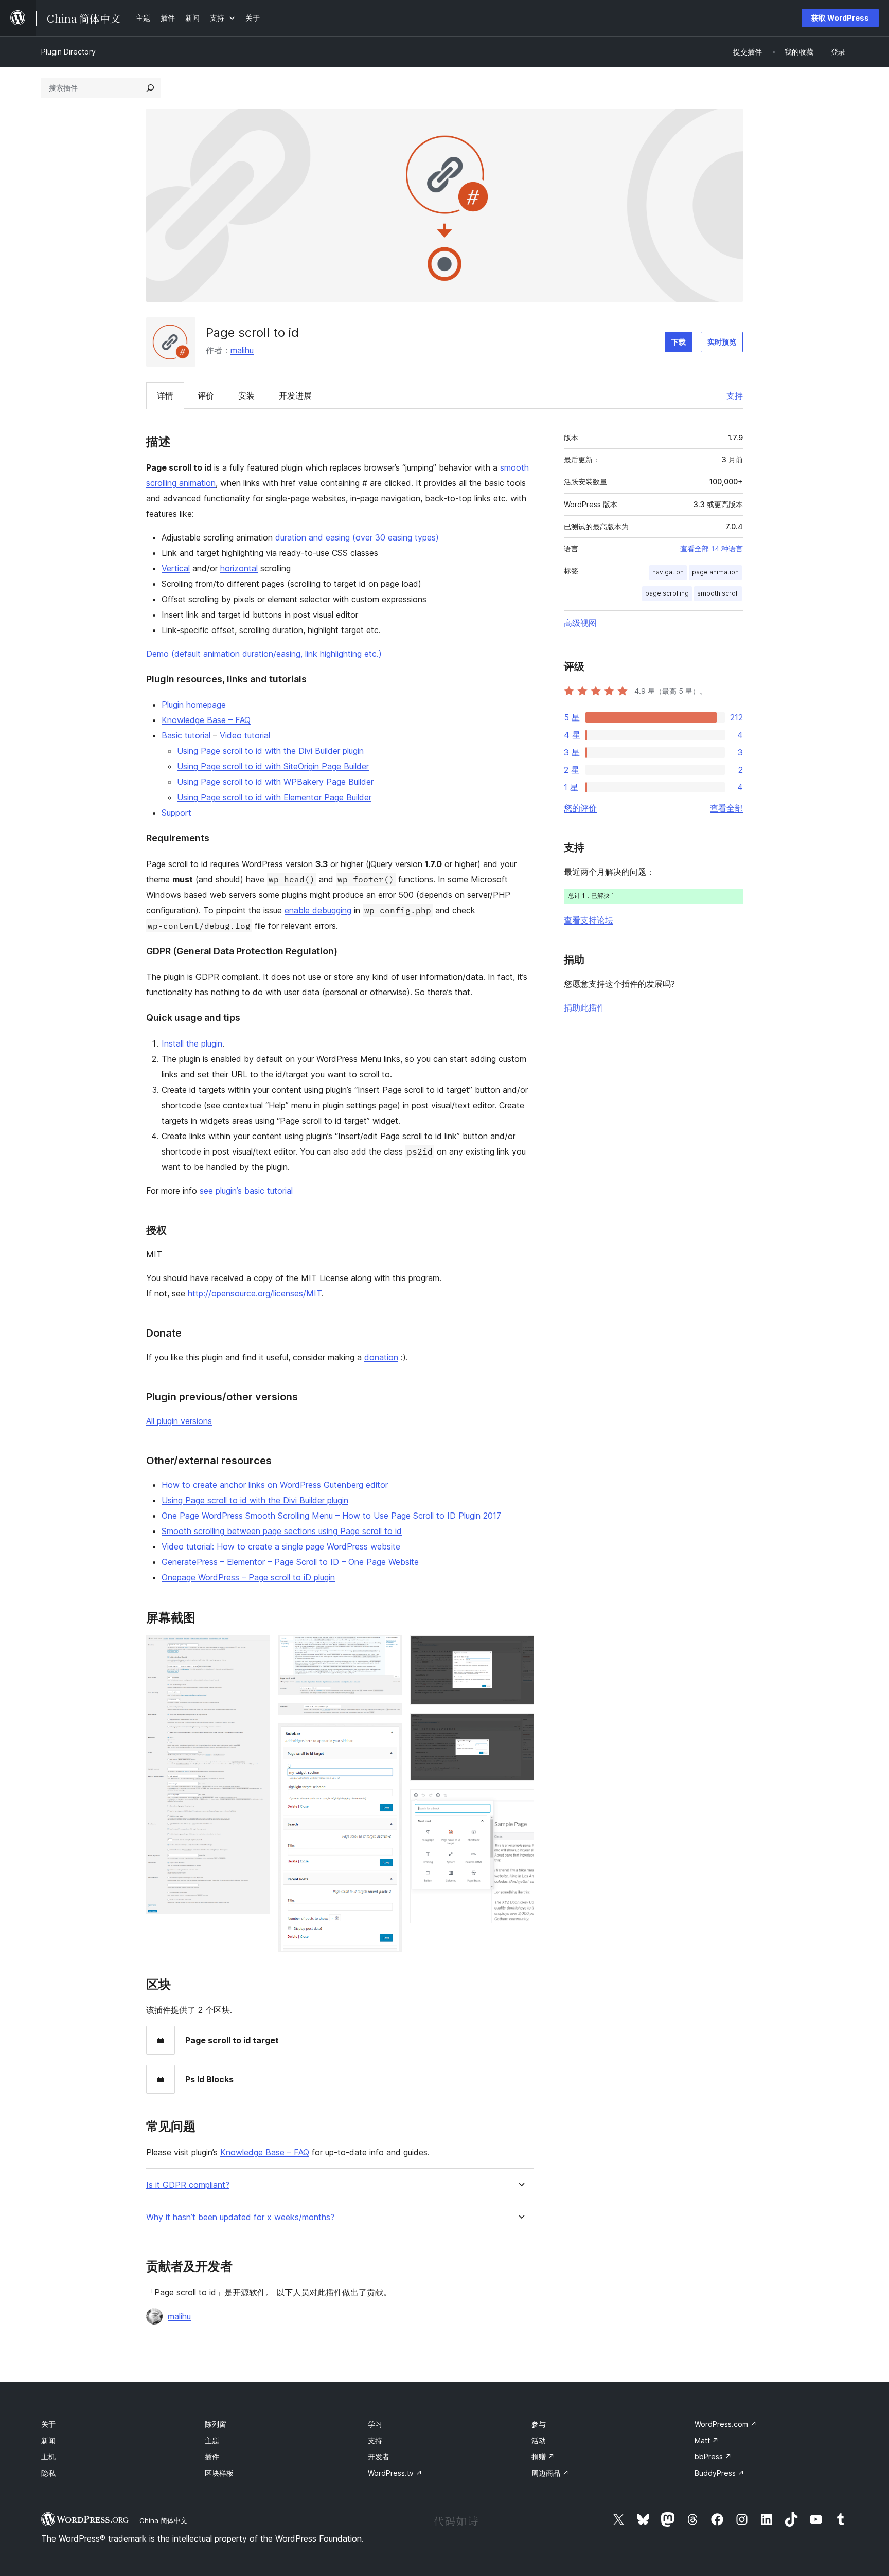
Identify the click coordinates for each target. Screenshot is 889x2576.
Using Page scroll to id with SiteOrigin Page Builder (273, 766)
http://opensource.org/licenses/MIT (255, 1293)
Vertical (176, 568)
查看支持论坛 (589, 920)
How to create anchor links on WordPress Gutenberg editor (275, 1485)
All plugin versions (179, 1421)
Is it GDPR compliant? (188, 2185)
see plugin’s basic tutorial (246, 1191)
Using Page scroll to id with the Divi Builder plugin (270, 751)
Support (176, 813)
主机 (48, 2456)
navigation (668, 572)
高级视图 (580, 623)
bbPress (713, 2456)
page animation (715, 572)
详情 (165, 395)
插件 (212, 2456)
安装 (246, 395)
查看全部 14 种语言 (712, 549)
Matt (707, 2440)
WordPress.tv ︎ (395, 2473)
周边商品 (550, 2473)
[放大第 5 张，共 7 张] (520, 1649)
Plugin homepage (194, 705)
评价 (206, 395)
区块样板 (219, 2473)
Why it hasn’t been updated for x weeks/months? (240, 2217)
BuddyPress (719, 2473)
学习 (375, 2424)
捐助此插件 (584, 1007)
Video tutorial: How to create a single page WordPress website (281, 1546)
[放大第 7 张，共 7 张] (520, 1803)
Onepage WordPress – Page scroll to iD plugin (248, 1577)
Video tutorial (245, 735)
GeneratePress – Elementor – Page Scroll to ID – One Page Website (290, 1562)
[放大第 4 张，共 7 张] (388, 1737)
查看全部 (726, 808)
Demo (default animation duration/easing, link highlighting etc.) (264, 654)
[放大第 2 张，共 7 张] (388, 1649)
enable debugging (318, 910)
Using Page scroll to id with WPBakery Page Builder (275, 782)
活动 (539, 2440)
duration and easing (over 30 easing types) (357, 537)
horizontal (239, 568)
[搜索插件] (150, 88)
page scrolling (667, 593)
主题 (212, 2440)
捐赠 (543, 2456)
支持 (735, 395)
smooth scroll (718, 593)
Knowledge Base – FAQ (206, 720)
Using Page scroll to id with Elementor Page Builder (274, 797)
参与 (539, 2424)
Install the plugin (192, 1043)
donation (381, 1357)
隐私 (48, 2473)
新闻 (48, 2440)
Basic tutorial (186, 735)
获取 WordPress (840, 18)
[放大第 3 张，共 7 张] (388, 1717)
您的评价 (580, 808)
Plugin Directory (68, 52)
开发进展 (295, 395)
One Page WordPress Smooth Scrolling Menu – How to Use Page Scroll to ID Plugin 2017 (331, 1516)
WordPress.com (726, 2424)
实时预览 (722, 342)
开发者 (379, 2456)
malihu (242, 350)
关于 (48, 2424)
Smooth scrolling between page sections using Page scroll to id (282, 1531)
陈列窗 (216, 2424)
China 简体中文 (163, 2520)
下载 (679, 342)
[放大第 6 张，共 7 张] (520, 1727)
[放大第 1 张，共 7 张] (256, 1649)
